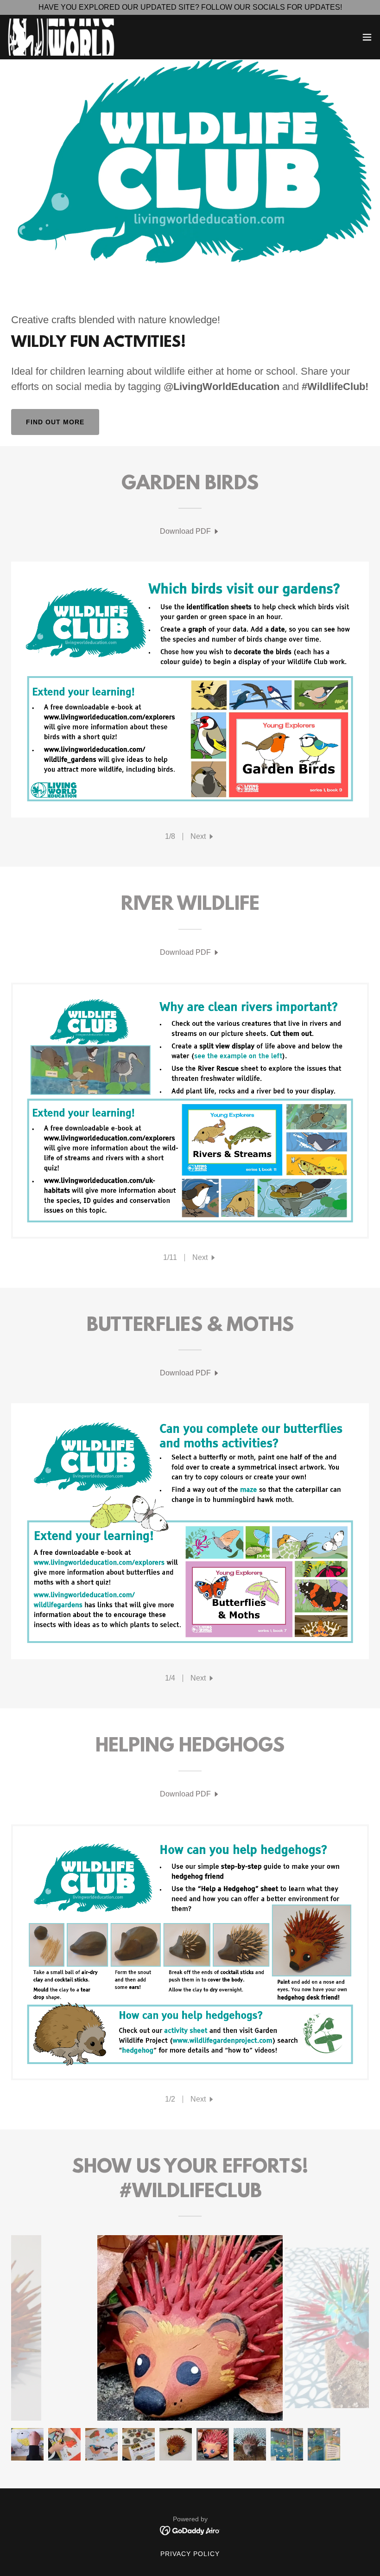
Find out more (55, 422)
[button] (367, 37)
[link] (62, 37)
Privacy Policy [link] (190, 2554)
